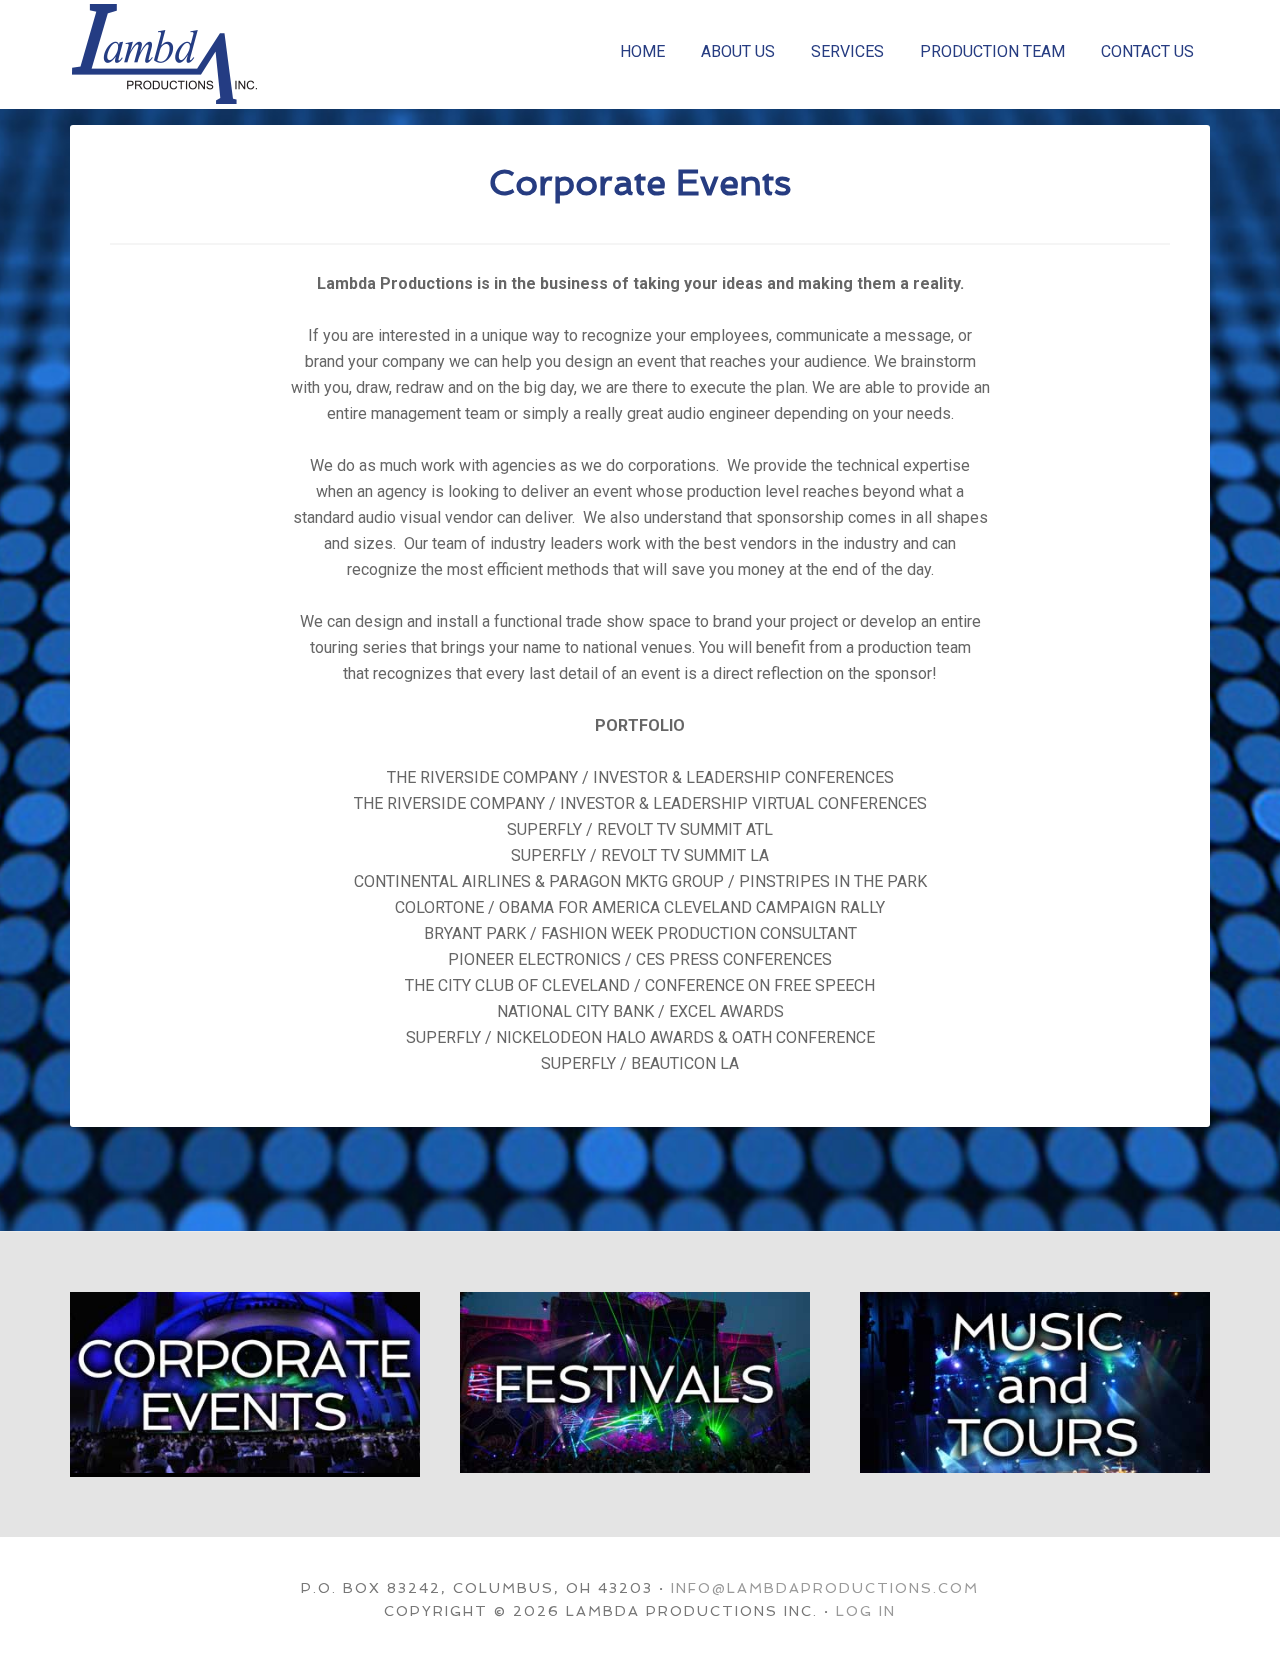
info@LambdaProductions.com (825, 1588)
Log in (866, 1611)
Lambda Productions (220, 54)
